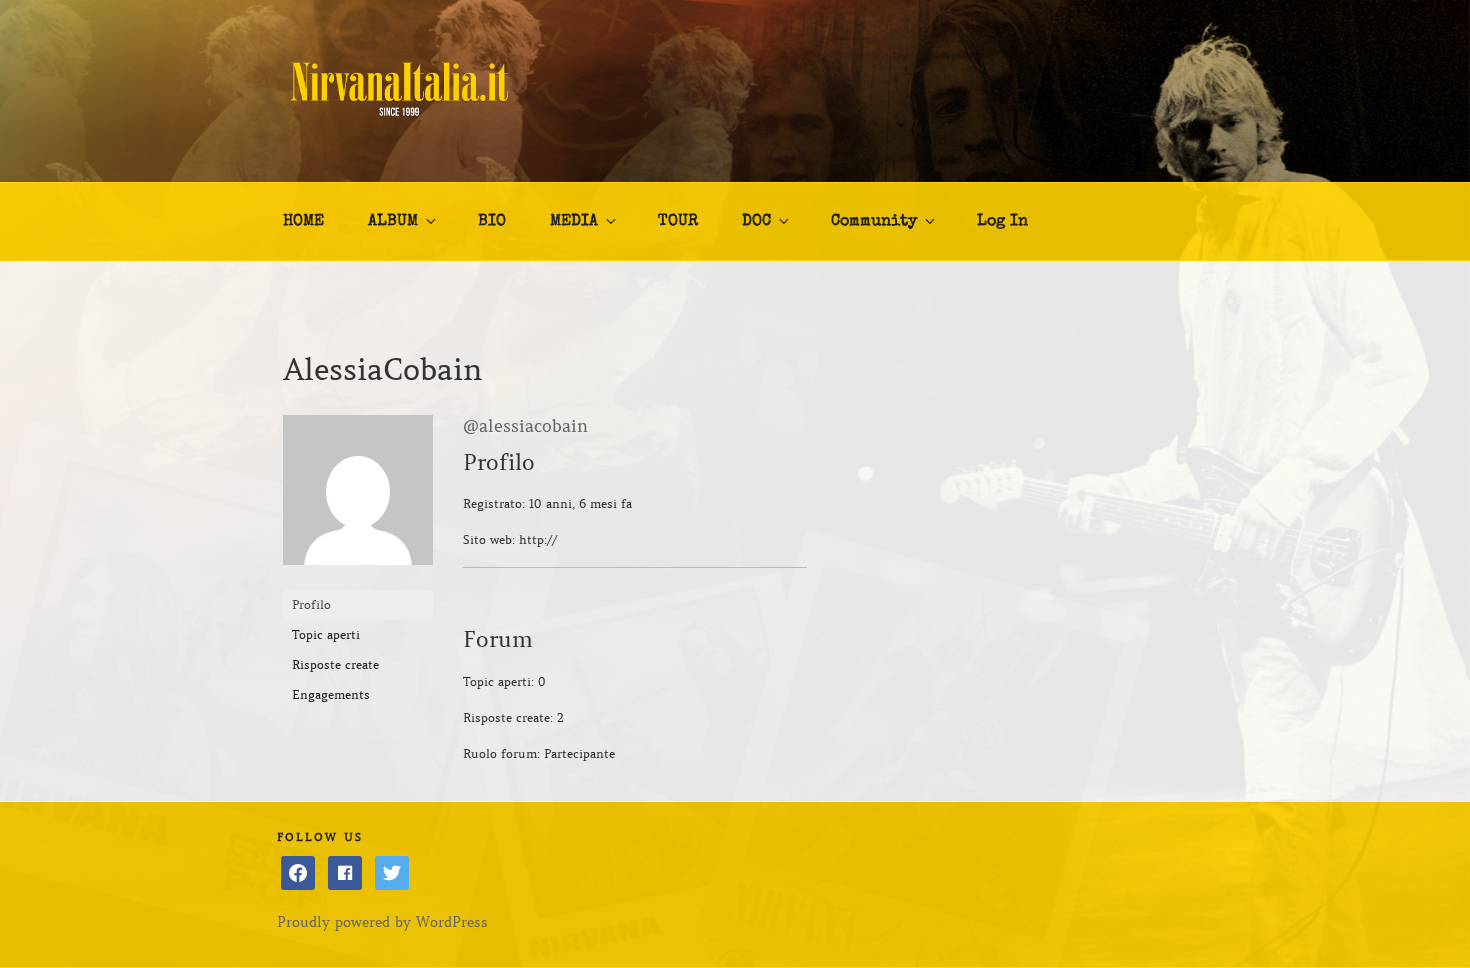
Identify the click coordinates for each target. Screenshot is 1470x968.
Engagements (331, 694)
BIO (492, 222)
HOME (303, 222)
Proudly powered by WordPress (382, 922)
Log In (1002, 222)
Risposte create (335, 664)
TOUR (678, 222)
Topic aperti (326, 634)
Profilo (311, 604)
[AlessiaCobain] (358, 580)
